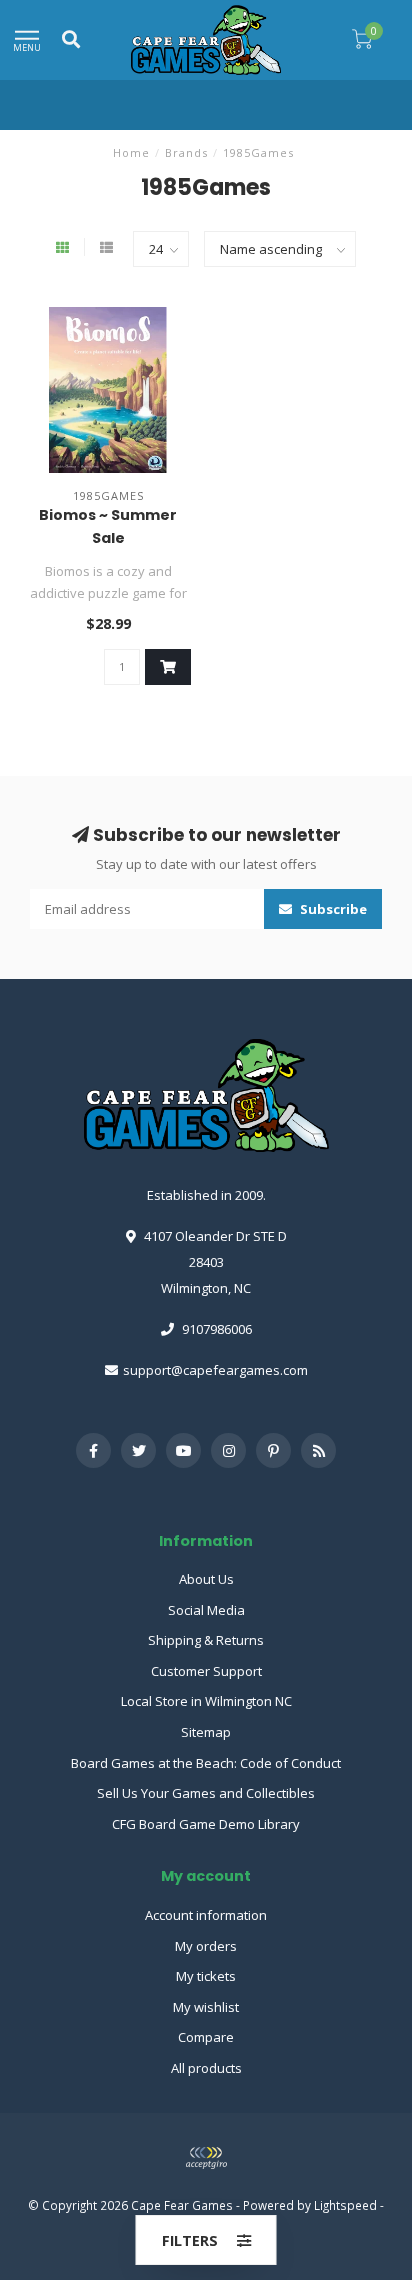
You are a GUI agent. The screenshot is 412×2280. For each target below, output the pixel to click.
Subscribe (332, 909)
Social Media (206, 1610)
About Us (206, 1579)
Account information (206, 1915)
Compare (206, 2037)
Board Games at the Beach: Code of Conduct (206, 1763)
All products (206, 2068)
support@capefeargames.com (215, 1370)
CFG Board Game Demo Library (206, 1824)
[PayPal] (206, 2158)
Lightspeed (345, 2205)
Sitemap (206, 1732)
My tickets (206, 1976)
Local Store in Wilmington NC (206, 1701)
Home (131, 152)
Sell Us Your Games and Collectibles (206, 1793)
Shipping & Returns (206, 1640)
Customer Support (206, 1671)
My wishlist (206, 2007)
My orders (206, 1946)
